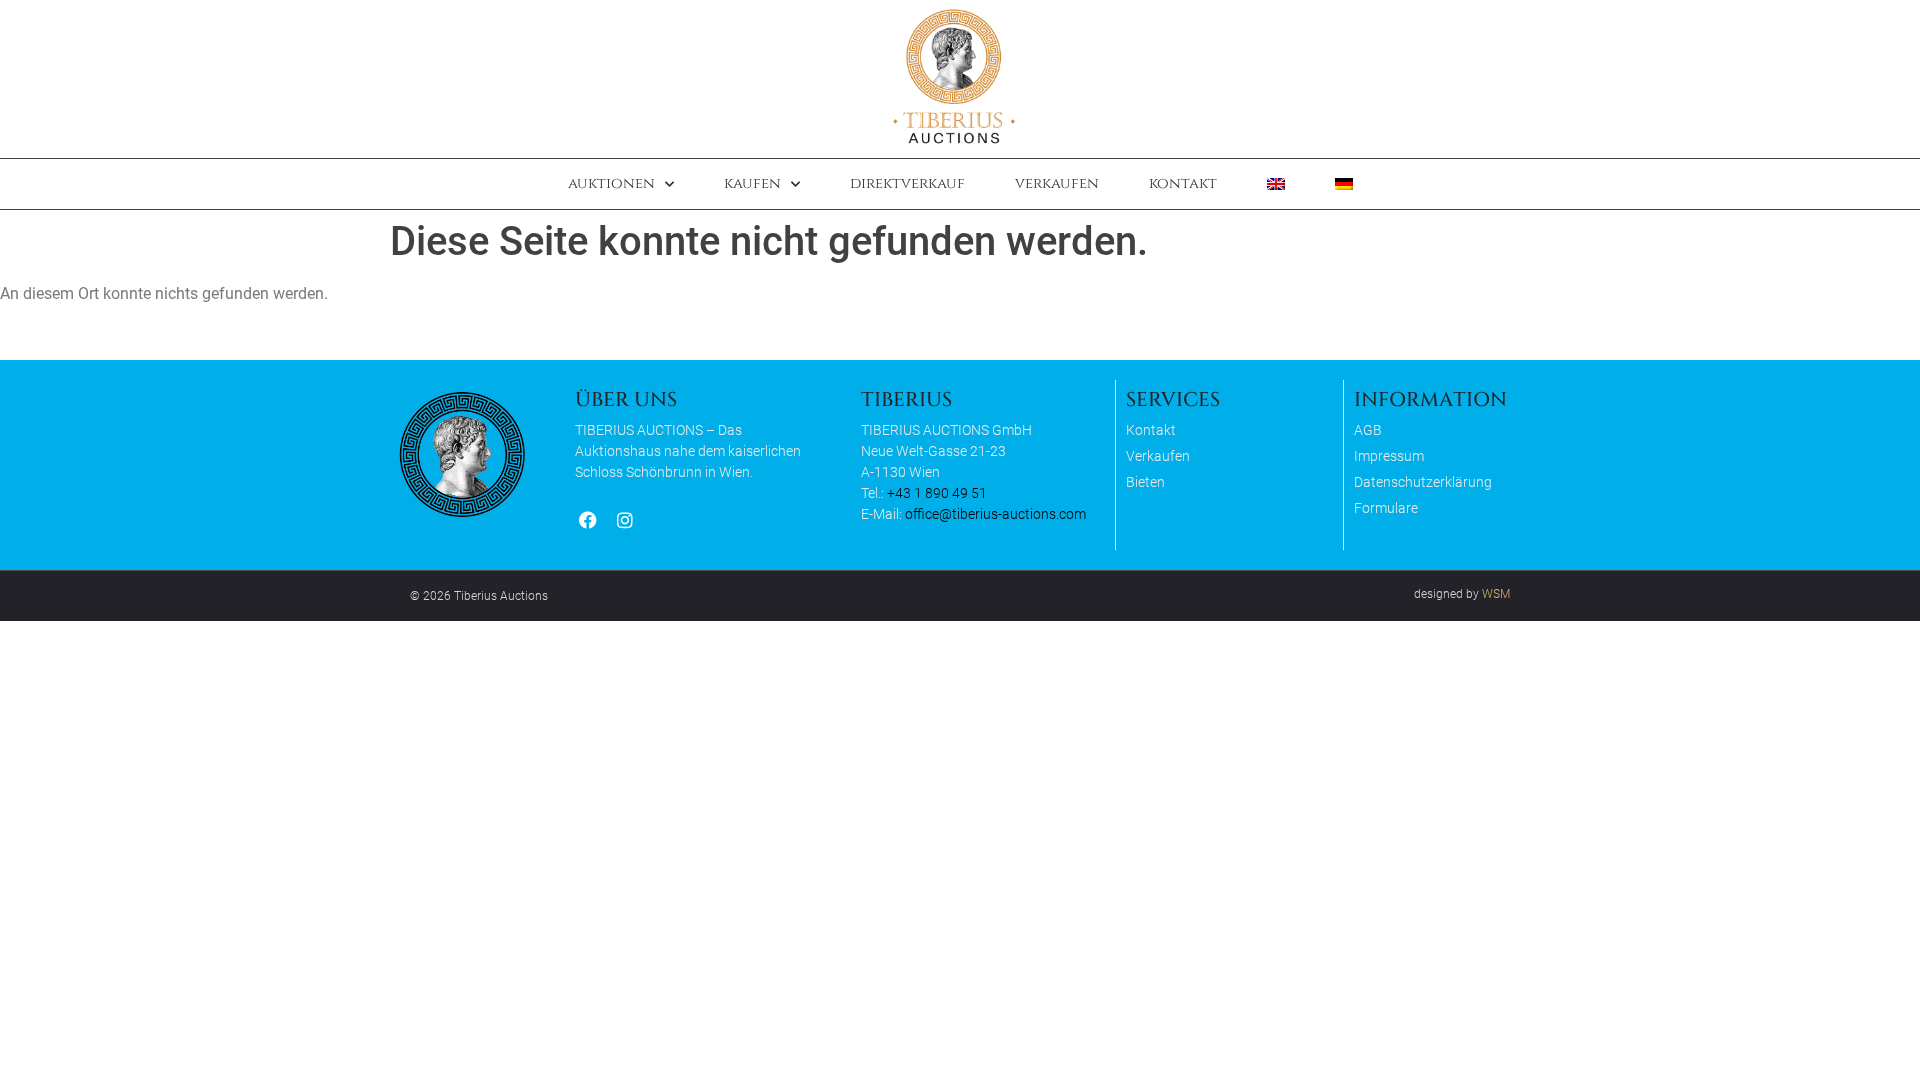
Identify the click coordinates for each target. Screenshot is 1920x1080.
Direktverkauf (907, 183)
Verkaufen (1057, 183)
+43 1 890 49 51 (937, 493)
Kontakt (1183, 183)
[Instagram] (624, 520)
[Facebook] (587, 520)
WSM (1496, 594)
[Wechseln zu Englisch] (1276, 184)
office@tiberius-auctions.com (995, 514)
